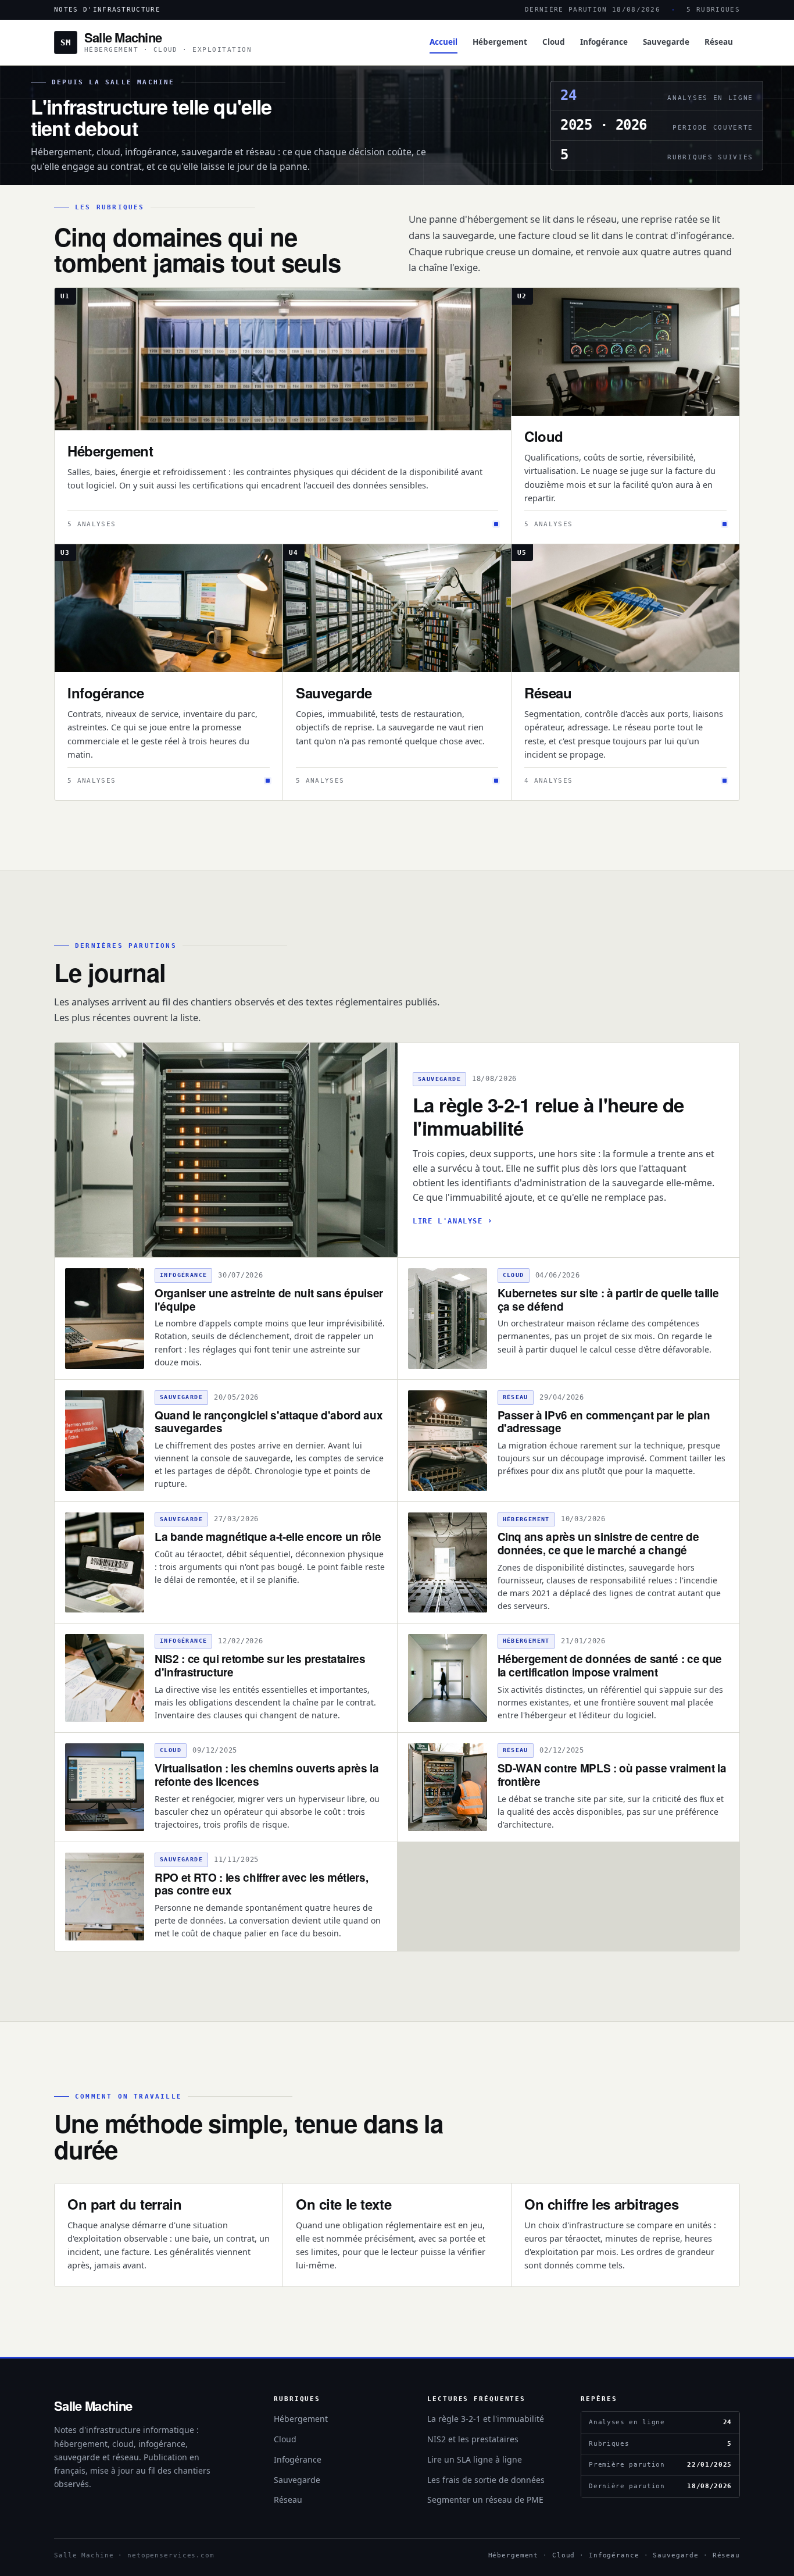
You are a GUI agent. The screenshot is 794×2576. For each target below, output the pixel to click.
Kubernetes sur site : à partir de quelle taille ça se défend (608, 1300)
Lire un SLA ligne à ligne (475, 2459)
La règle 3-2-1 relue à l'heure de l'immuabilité (548, 1116)
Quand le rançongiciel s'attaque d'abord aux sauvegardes (269, 1422)
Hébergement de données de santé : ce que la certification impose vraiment (610, 1665)
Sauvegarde (666, 42)
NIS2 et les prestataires (473, 2439)
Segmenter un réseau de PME (485, 2500)
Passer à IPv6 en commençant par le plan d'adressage (604, 1422)
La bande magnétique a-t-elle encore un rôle (268, 1537)
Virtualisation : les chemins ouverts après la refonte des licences (267, 1775)
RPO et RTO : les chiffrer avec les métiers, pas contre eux (261, 1884)
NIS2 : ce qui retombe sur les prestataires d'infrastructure (260, 1665)
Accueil (444, 42)
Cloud (554, 42)
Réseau (719, 42)
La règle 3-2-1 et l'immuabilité (486, 2419)
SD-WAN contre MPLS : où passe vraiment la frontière (612, 1775)
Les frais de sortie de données (486, 2480)
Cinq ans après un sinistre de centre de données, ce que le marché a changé (598, 1543)
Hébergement (500, 42)
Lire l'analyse (448, 1221)
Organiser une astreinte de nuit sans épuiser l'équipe (269, 1300)
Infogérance (604, 42)
